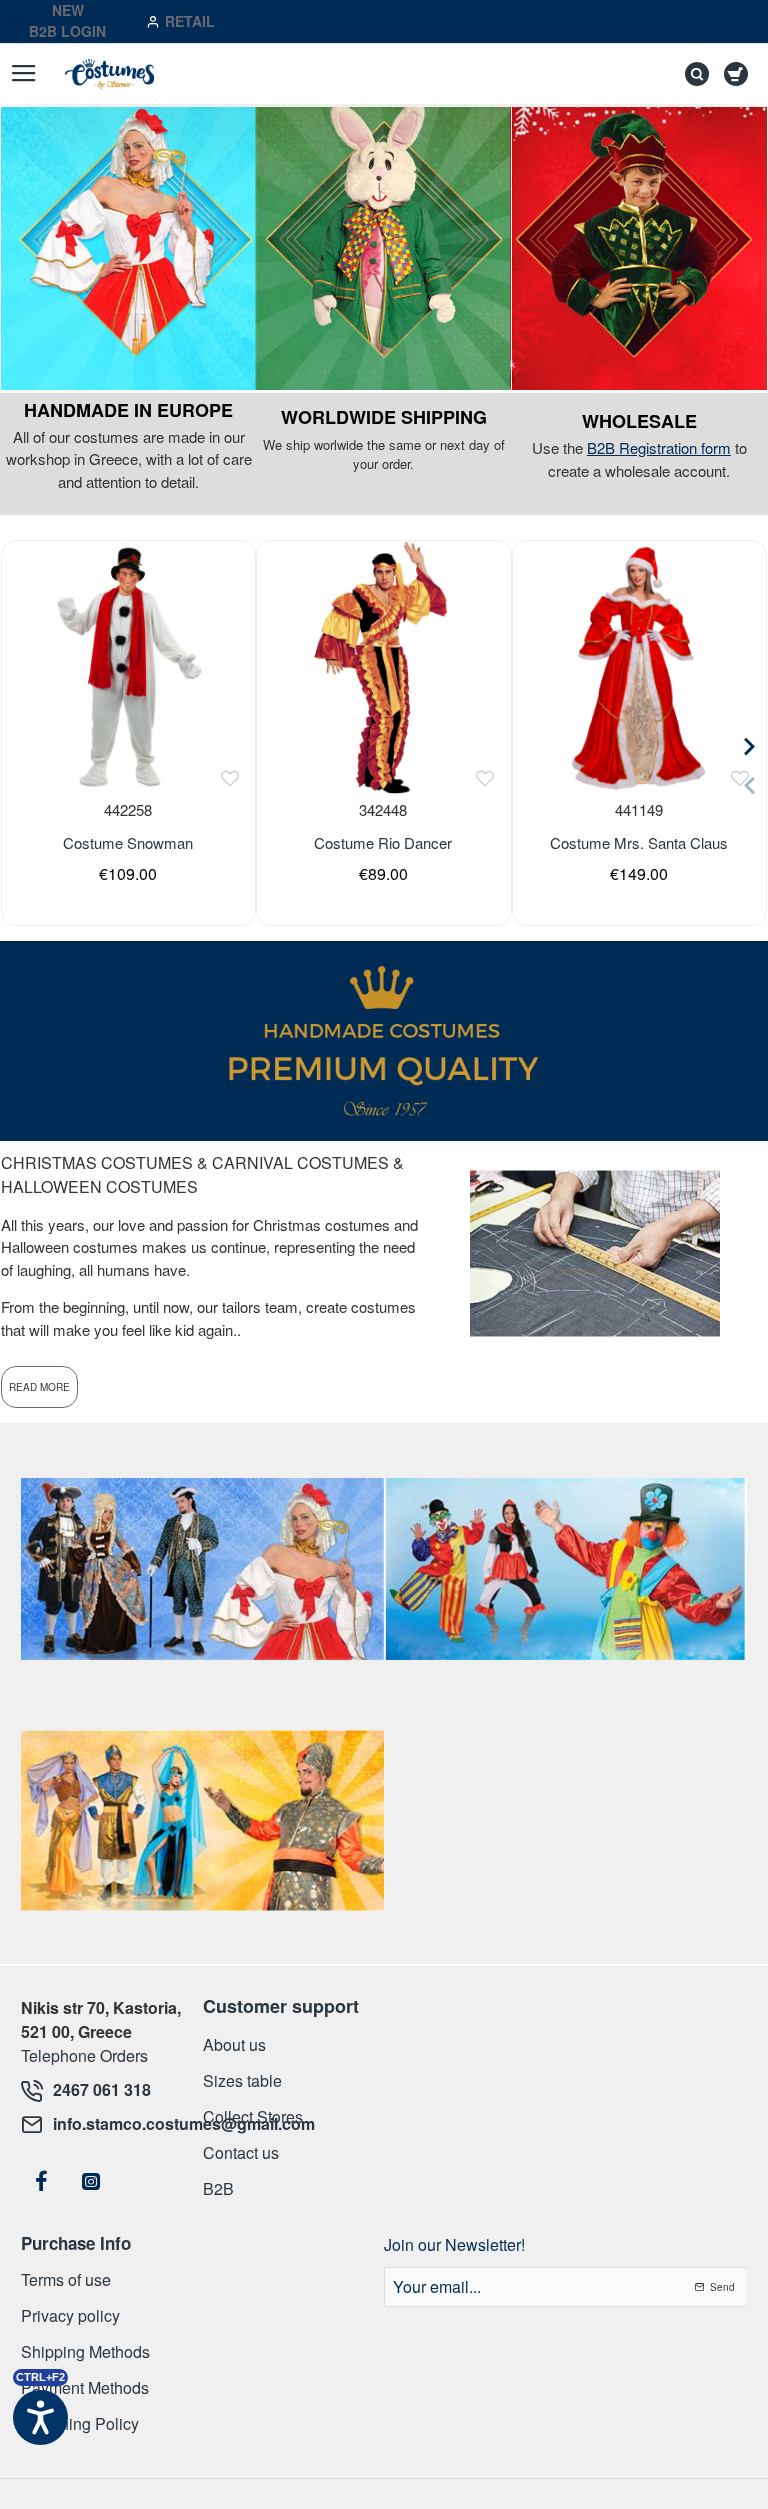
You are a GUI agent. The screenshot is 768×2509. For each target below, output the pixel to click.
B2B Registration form (659, 447)
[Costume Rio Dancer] (383, 667)
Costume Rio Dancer (383, 843)
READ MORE (39, 1387)
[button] (229, 778)
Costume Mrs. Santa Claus (639, 843)
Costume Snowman (128, 843)
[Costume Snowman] (128, 667)
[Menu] (23, 74)
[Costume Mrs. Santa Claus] (639, 667)
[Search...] (692, 74)
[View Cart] (739, 74)
